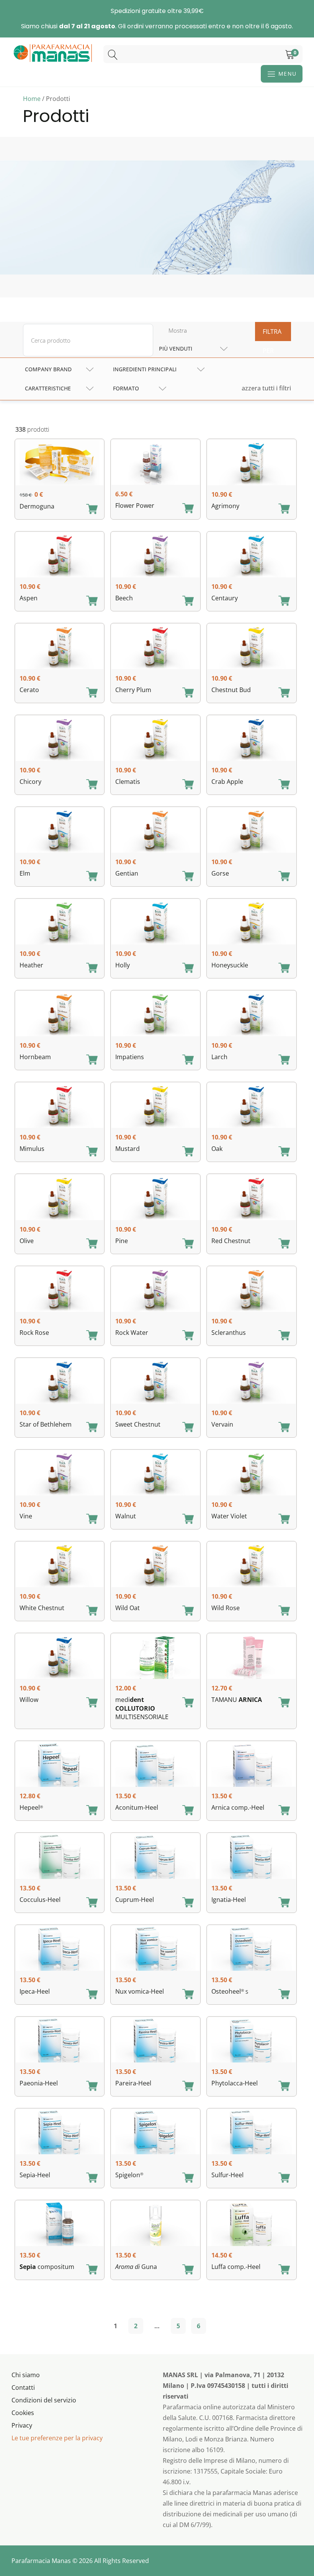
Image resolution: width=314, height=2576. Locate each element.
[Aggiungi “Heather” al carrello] (92, 969)
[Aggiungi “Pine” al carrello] (188, 1244)
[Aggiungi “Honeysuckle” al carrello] (284, 969)
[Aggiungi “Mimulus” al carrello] (92, 1152)
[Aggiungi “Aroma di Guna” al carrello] (188, 2270)
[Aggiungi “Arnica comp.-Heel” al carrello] (284, 1811)
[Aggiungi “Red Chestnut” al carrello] (284, 1244)
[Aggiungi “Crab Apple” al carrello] (284, 785)
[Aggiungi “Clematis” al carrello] (188, 785)
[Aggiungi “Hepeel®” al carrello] (92, 1811)
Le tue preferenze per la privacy (57, 2438)
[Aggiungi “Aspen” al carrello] (92, 601)
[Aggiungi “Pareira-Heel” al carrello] (188, 2087)
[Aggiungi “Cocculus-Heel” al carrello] (92, 1903)
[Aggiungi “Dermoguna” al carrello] (92, 510)
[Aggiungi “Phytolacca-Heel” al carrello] (284, 2087)
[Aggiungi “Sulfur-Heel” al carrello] (284, 2178)
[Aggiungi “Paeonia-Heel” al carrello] (92, 2087)
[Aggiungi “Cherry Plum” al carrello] (188, 693)
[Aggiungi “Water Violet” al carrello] (284, 1520)
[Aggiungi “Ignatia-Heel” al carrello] (284, 1903)
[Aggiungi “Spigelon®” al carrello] (188, 2178)
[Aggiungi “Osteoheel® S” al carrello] (284, 1995)
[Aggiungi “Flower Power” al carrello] (188, 509)
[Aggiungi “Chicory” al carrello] (92, 785)
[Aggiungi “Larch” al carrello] (284, 1060)
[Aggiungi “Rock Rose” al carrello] (92, 1336)
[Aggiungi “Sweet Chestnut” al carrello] (188, 1428)
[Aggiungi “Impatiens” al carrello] (188, 1060)
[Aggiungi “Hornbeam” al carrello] (92, 1060)
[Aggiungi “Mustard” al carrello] (188, 1152)
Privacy (22, 2425)
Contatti (23, 2387)
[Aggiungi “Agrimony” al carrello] (284, 509)
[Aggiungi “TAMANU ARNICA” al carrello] (284, 1703)
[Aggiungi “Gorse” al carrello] (284, 877)
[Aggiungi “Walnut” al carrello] (188, 1520)
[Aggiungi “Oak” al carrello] (284, 1152)
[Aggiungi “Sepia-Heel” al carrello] (92, 2178)
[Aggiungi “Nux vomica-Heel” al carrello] (188, 1995)
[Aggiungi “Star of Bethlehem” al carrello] (92, 1428)
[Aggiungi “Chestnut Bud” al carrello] (284, 693)
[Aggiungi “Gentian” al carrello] (188, 877)
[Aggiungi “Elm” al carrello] (92, 877)
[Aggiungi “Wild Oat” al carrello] (188, 1611)
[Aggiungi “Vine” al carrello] (92, 1520)
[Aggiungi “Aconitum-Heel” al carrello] (188, 1811)
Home (32, 99)
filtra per (272, 334)
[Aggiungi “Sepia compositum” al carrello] (92, 2270)
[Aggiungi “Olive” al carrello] (92, 1244)
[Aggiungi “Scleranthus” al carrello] (284, 1336)
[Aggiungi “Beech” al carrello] (188, 601)
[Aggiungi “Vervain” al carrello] (284, 1428)
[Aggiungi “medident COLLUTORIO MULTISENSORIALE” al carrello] (188, 1703)
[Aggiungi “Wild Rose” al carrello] (284, 1611)
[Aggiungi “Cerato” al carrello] (92, 693)
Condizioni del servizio (44, 2400)
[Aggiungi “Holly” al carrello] (188, 969)
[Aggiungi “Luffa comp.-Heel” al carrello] (284, 2270)
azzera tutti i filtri (266, 388)
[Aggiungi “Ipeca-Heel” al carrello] (92, 1995)
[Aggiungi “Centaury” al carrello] (284, 601)
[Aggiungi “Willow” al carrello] (92, 1703)
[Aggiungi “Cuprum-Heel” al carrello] (188, 1903)
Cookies (23, 2413)
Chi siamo (26, 2375)
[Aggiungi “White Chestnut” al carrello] (92, 1611)
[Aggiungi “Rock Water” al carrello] (188, 1336)
